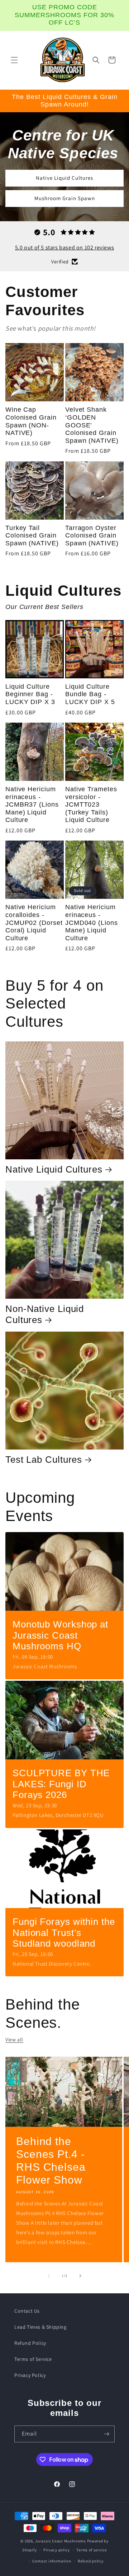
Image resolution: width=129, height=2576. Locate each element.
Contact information (52, 2561)
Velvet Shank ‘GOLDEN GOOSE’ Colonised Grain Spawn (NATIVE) (92, 425)
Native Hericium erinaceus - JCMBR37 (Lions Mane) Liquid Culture (32, 804)
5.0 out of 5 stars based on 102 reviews (64, 247)
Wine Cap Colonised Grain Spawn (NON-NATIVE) (31, 421)
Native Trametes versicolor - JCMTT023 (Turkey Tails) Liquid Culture (91, 804)
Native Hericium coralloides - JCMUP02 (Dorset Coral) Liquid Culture (34, 922)
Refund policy (90, 2561)
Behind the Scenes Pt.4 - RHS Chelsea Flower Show (51, 2161)
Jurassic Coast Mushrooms (61, 2541)
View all (14, 2040)
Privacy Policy (30, 2375)
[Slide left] (49, 2276)
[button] (14, 60)
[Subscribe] (106, 2434)
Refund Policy (30, 2343)
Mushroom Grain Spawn (65, 198)
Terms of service (91, 2550)
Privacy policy (57, 2550)
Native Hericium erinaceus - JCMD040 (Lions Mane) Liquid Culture (92, 922)
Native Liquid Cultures (64, 178)
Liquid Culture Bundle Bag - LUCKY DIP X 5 (90, 694)
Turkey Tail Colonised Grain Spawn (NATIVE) (32, 536)
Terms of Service (33, 2359)
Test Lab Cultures (44, 1460)
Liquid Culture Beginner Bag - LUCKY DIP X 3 (30, 694)
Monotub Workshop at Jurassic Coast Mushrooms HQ (60, 1635)
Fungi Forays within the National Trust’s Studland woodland (64, 1933)
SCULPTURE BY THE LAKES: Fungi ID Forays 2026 (61, 1784)
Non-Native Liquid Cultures (45, 1314)
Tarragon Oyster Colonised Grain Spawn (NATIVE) (92, 536)
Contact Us (27, 2311)
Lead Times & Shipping (40, 2327)
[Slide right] (80, 2276)
